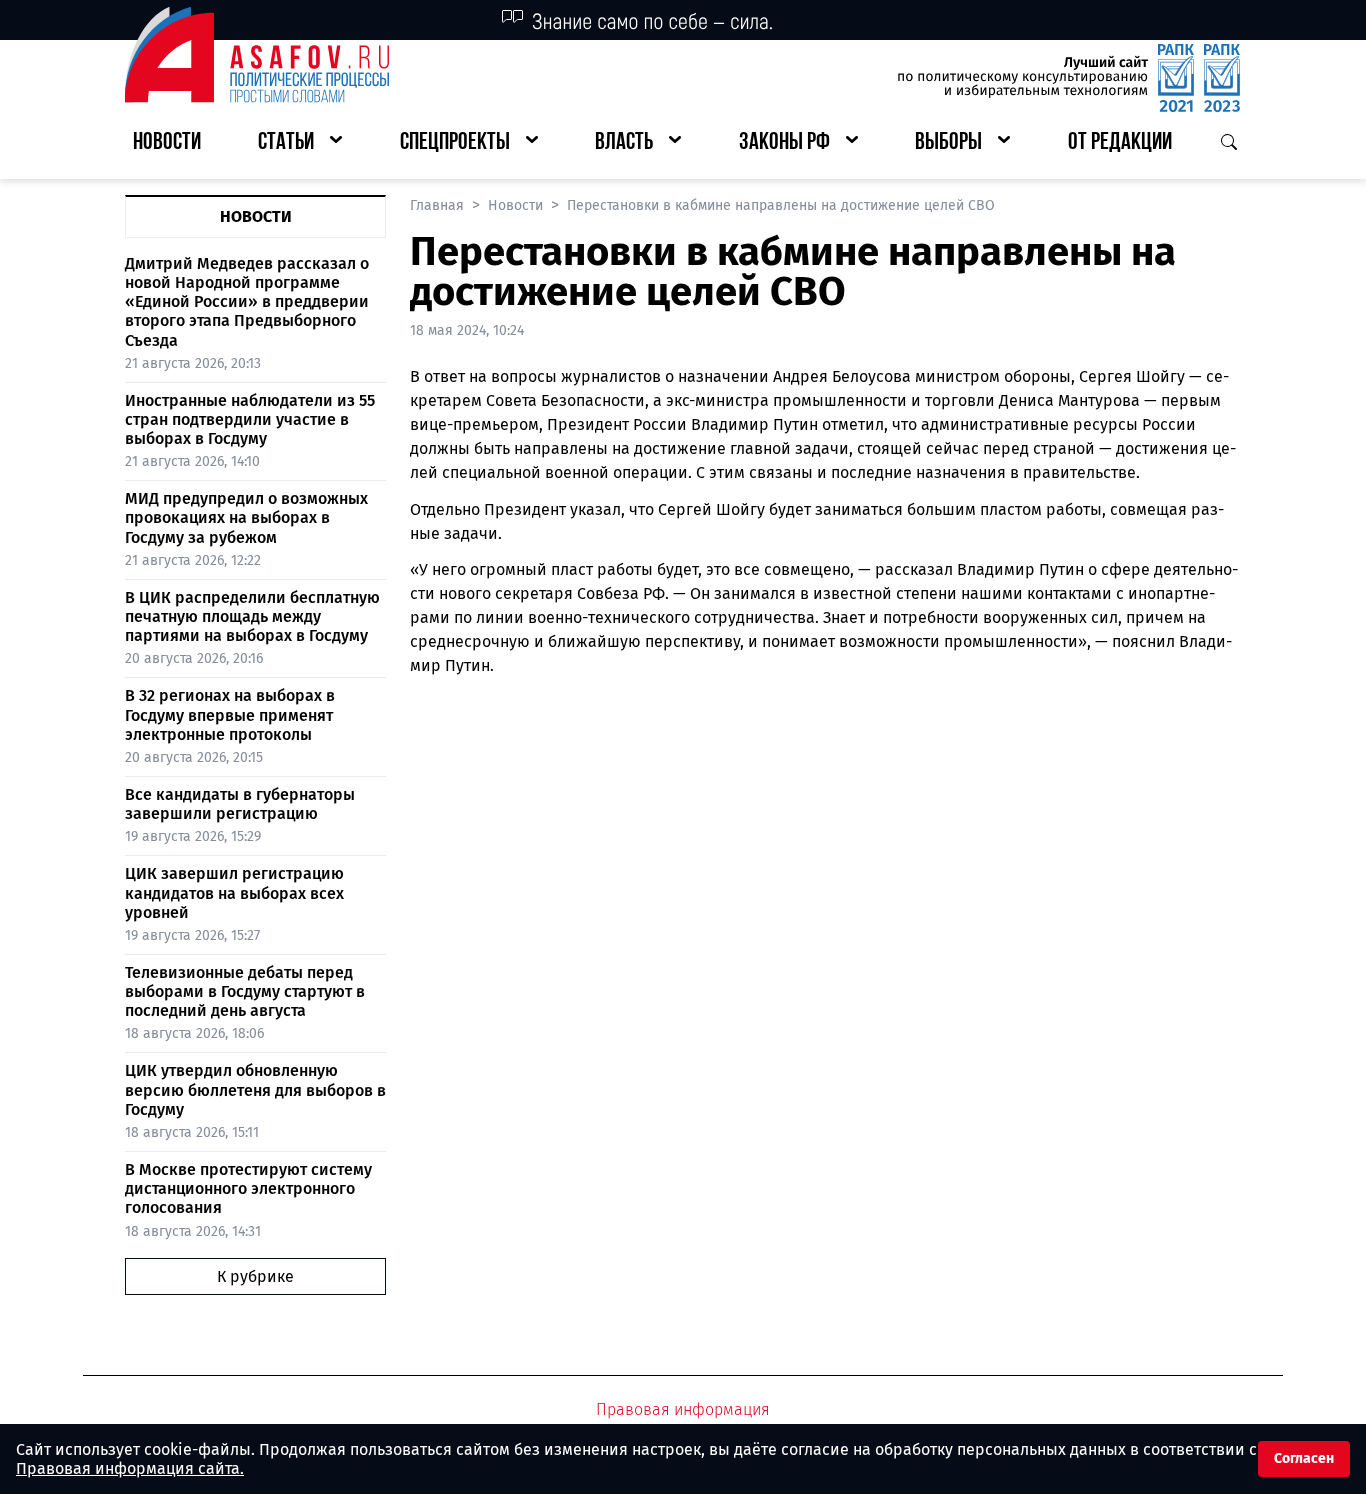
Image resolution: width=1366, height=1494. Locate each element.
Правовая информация (683, 1409)
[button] (300, 143)
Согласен (1304, 1458)
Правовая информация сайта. (130, 1468)
